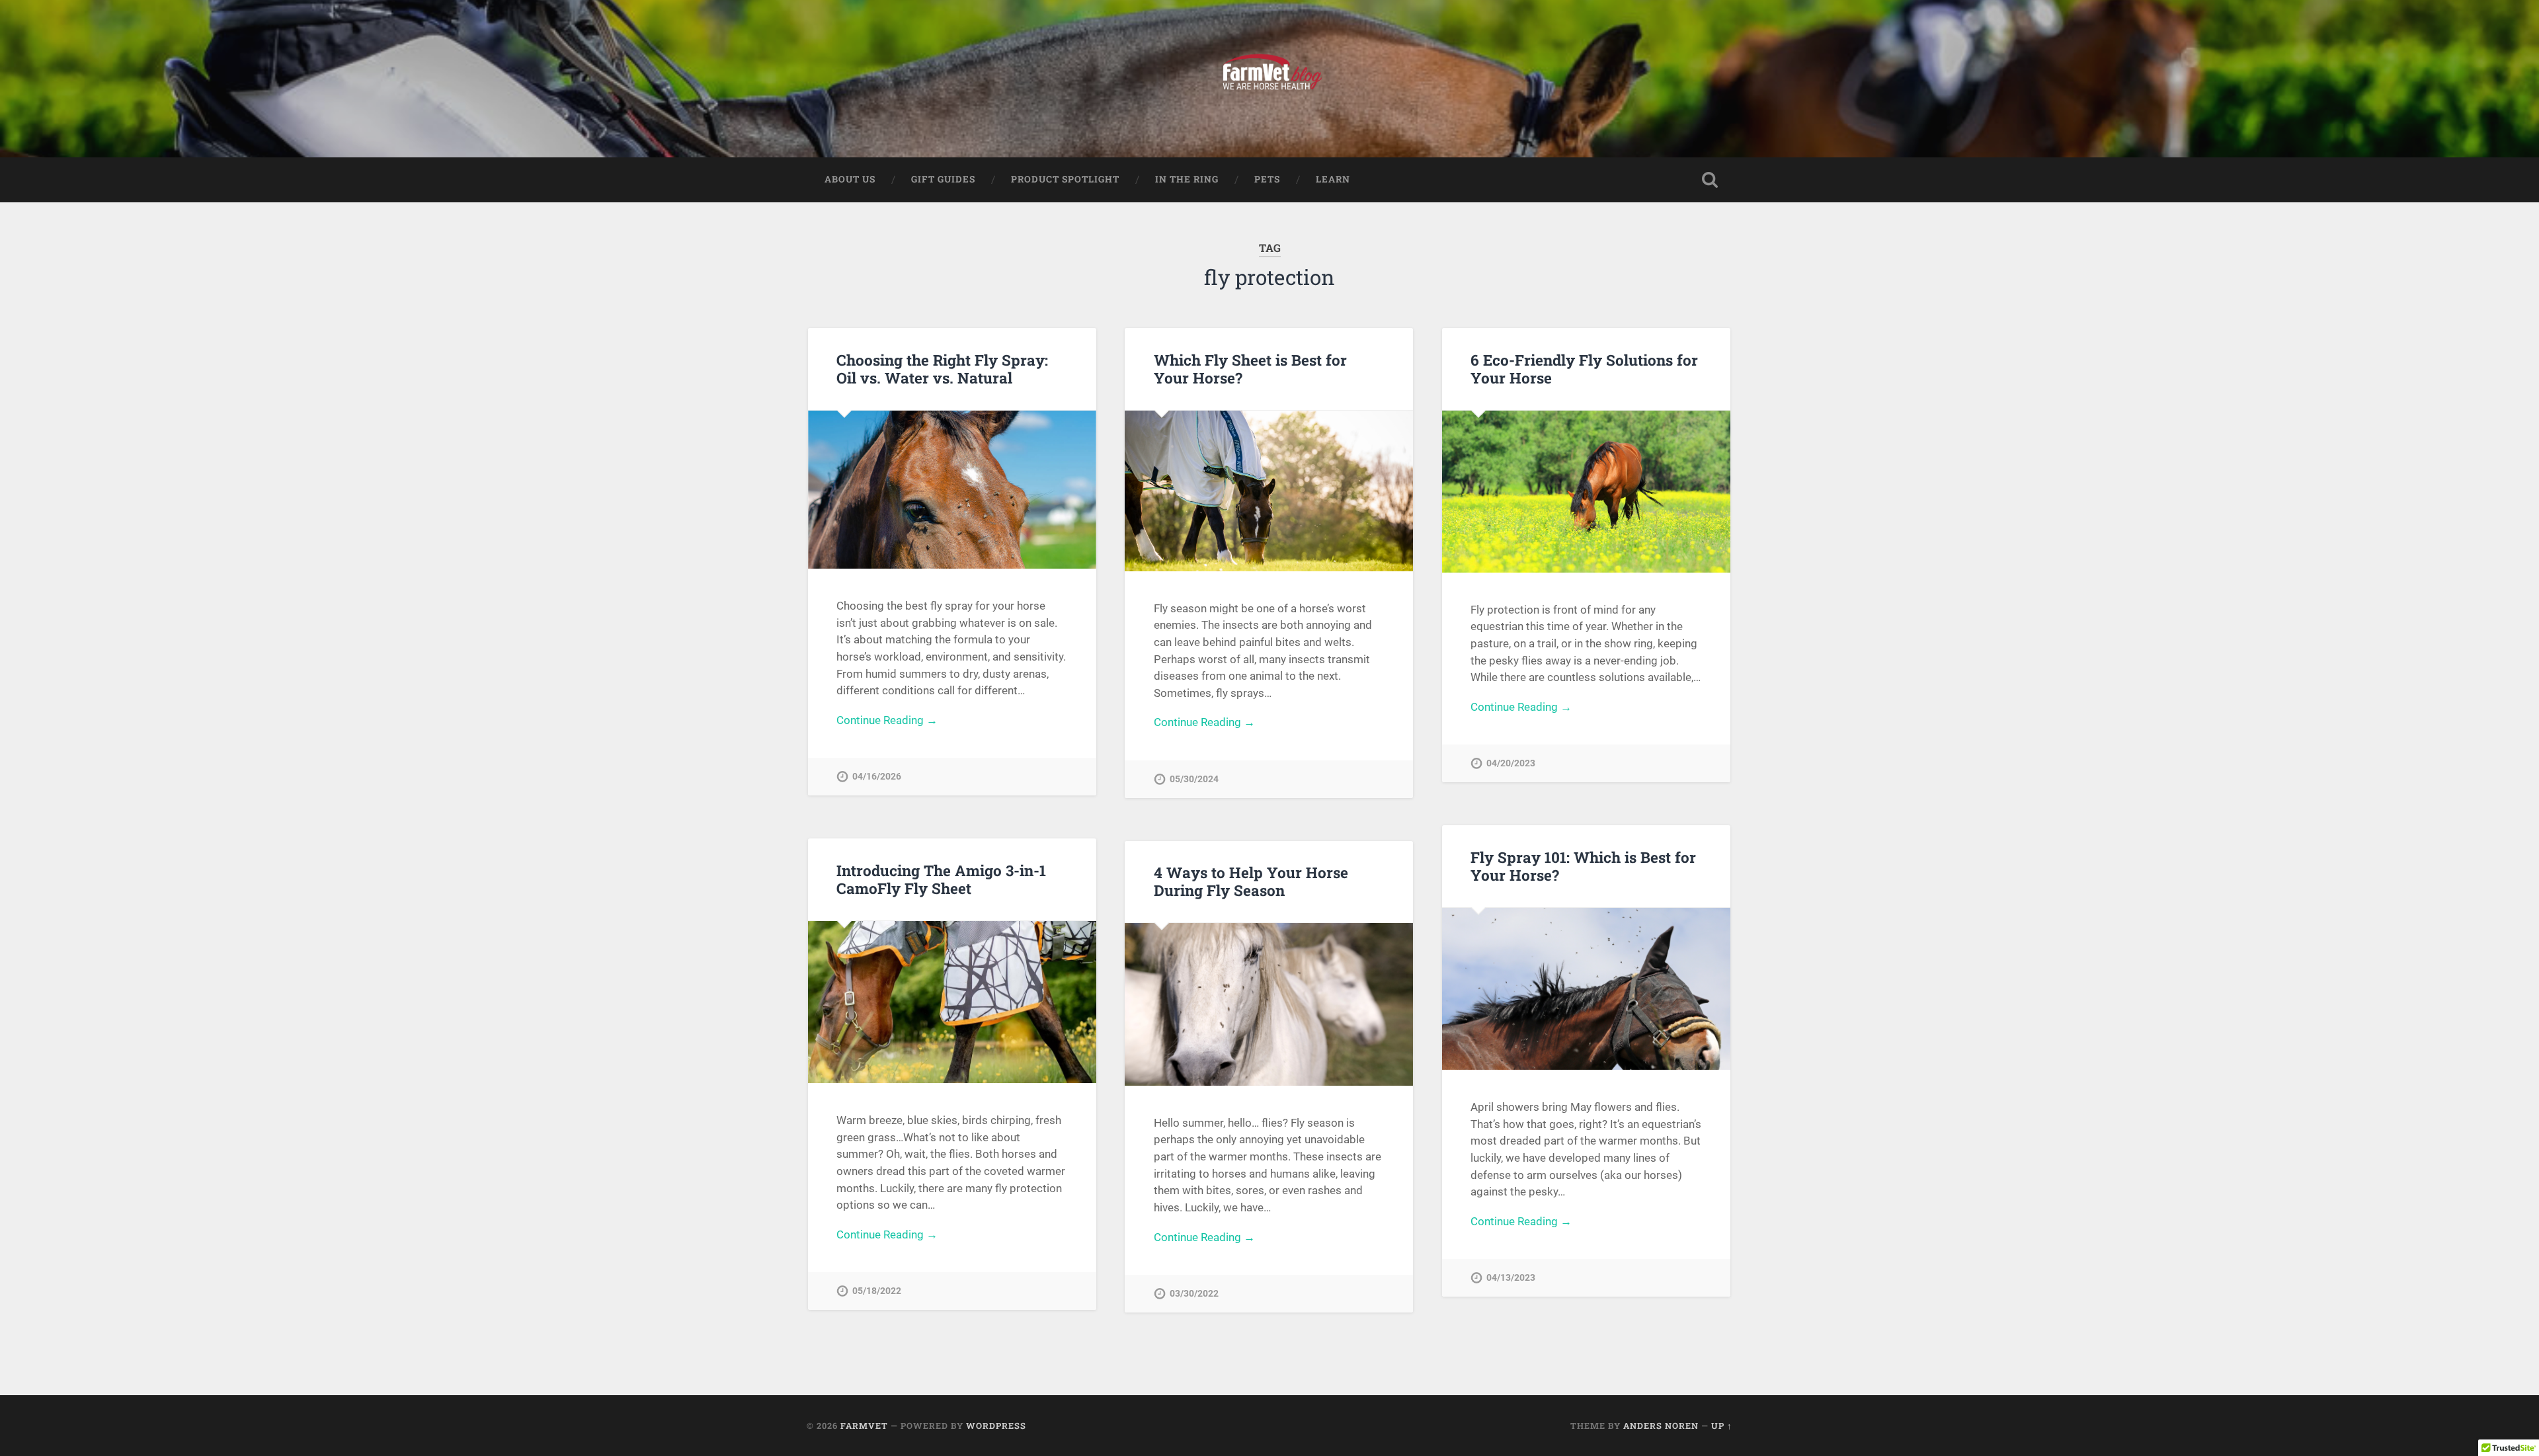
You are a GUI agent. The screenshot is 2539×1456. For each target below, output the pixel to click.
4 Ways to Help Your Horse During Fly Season (1251, 881)
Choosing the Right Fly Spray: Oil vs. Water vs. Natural (942, 369)
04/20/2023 (1511, 763)
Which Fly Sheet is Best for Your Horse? (1250, 369)
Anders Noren (1661, 1426)
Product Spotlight (1065, 179)
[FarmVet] (1269, 79)
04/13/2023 (1511, 1278)
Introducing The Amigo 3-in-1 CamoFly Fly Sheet (941, 879)
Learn (1333, 179)
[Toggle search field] (1710, 180)
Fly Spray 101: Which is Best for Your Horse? (1583, 866)
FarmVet (864, 1426)
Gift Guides (943, 179)
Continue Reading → (887, 720)
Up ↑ (1722, 1426)
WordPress (996, 1426)
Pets (1267, 179)
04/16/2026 (877, 777)
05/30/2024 (1194, 779)
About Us (850, 179)
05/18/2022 (877, 1291)
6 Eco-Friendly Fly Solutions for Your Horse (1584, 369)
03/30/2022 (1194, 1294)
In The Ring (1187, 179)
